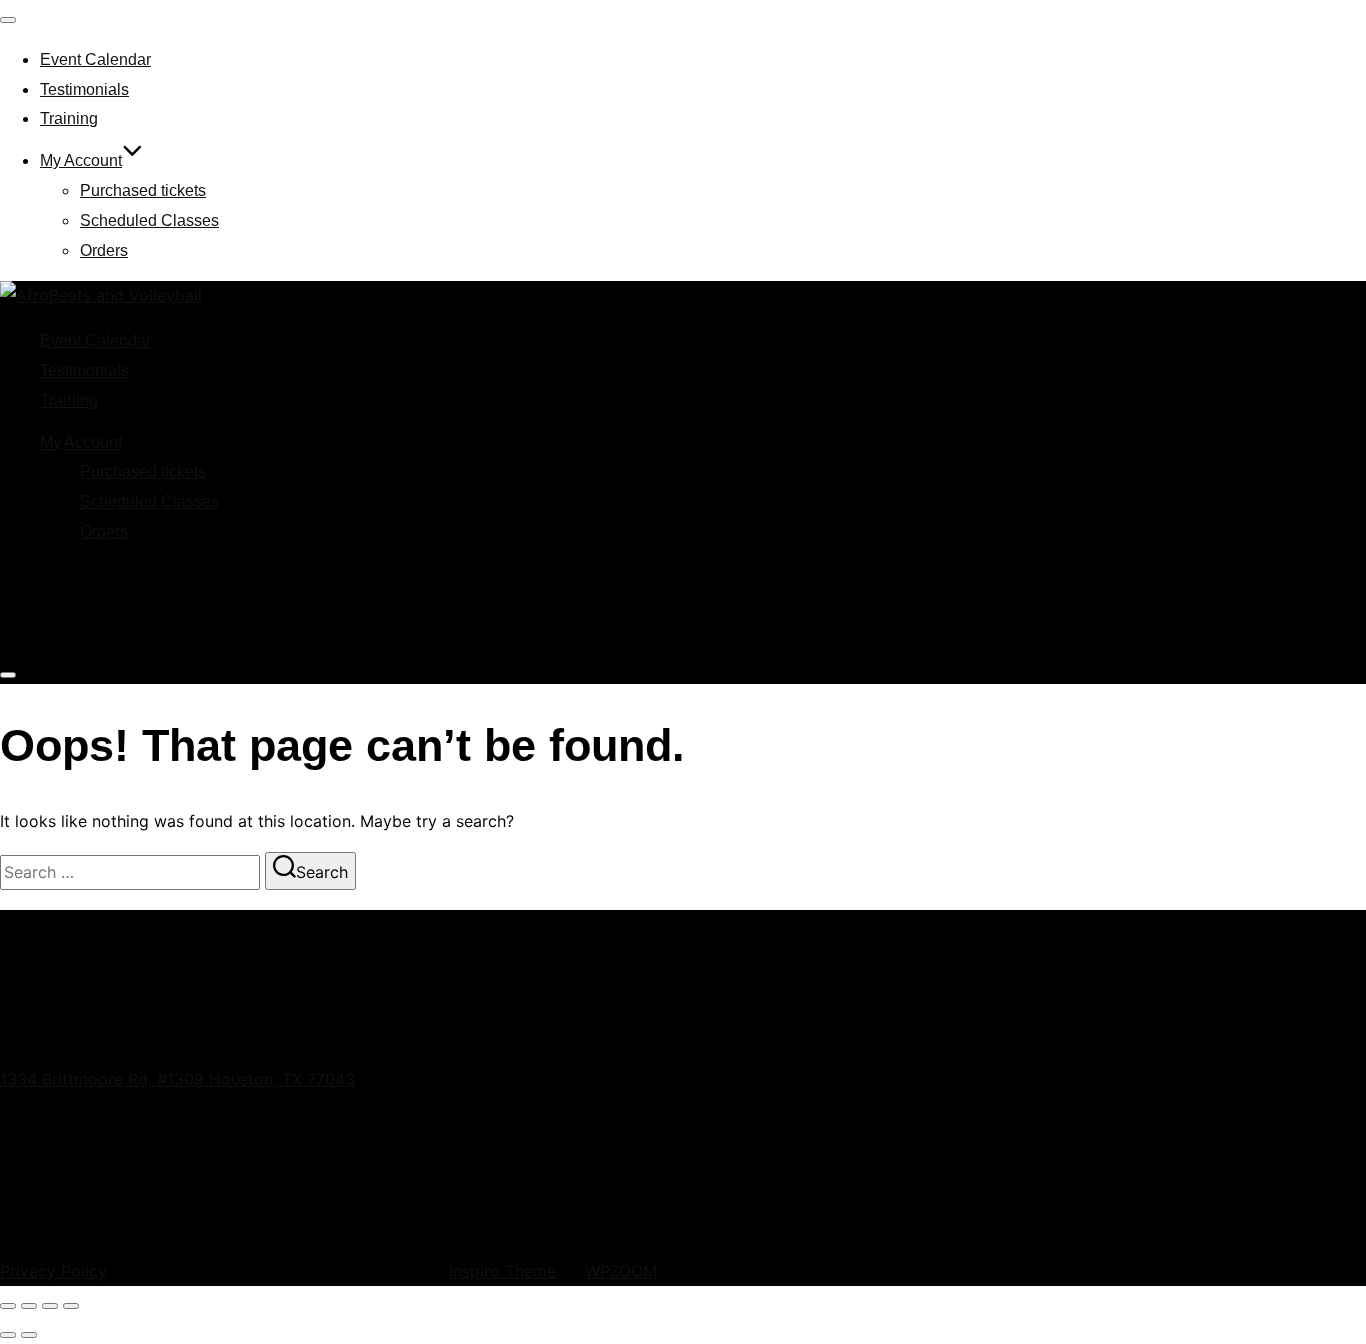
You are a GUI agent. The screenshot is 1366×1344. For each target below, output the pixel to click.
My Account (81, 160)
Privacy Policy (53, 1271)
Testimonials (84, 89)
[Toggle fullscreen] (29, 1306)
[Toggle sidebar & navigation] (8, 675)
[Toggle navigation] (8, 20)
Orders (104, 250)
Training (69, 118)
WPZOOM (621, 1271)
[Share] (50, 1306)
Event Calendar (95, 59)
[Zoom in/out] (8, 1306)
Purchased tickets (143, 190)
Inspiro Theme (502, 1271)
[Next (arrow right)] (29, 1335)
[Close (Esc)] (71, 1306)
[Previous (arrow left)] (8, 1335)
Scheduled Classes (149, 220)
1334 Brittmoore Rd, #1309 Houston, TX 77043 (177, 1079)
